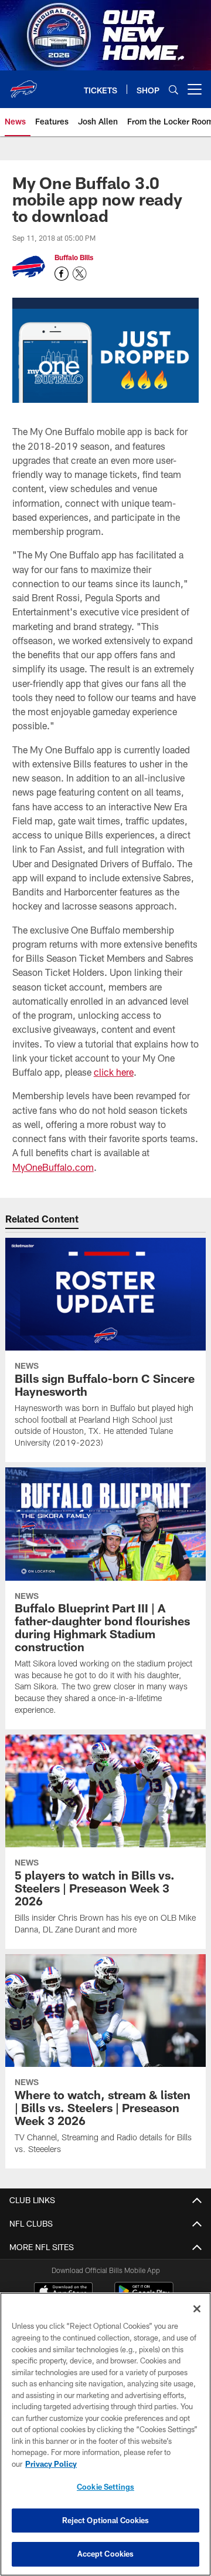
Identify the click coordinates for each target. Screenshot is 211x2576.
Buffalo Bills (74, 257)
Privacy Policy (51, 2464)
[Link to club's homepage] (23, 85)
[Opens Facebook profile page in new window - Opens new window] (62, 274)
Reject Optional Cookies (106, 2520)
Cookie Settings (105, 2487)
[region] (105, 2434)
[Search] (173, 90)
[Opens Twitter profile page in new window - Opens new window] (80, 274)
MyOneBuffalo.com (53, 1167)
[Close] (197, 2309)
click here (114, 1072)
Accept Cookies (106, 2554)
